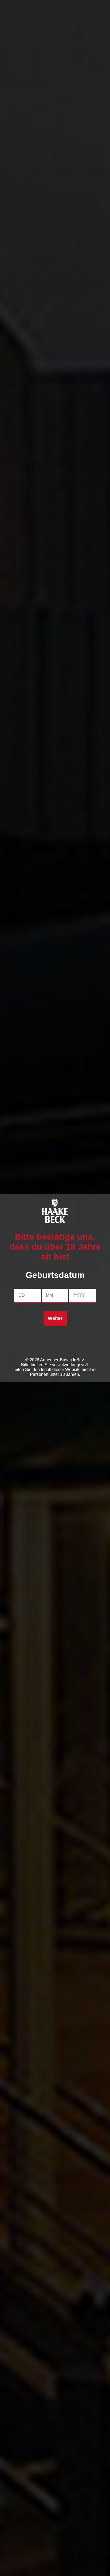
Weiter (55, 1318)
